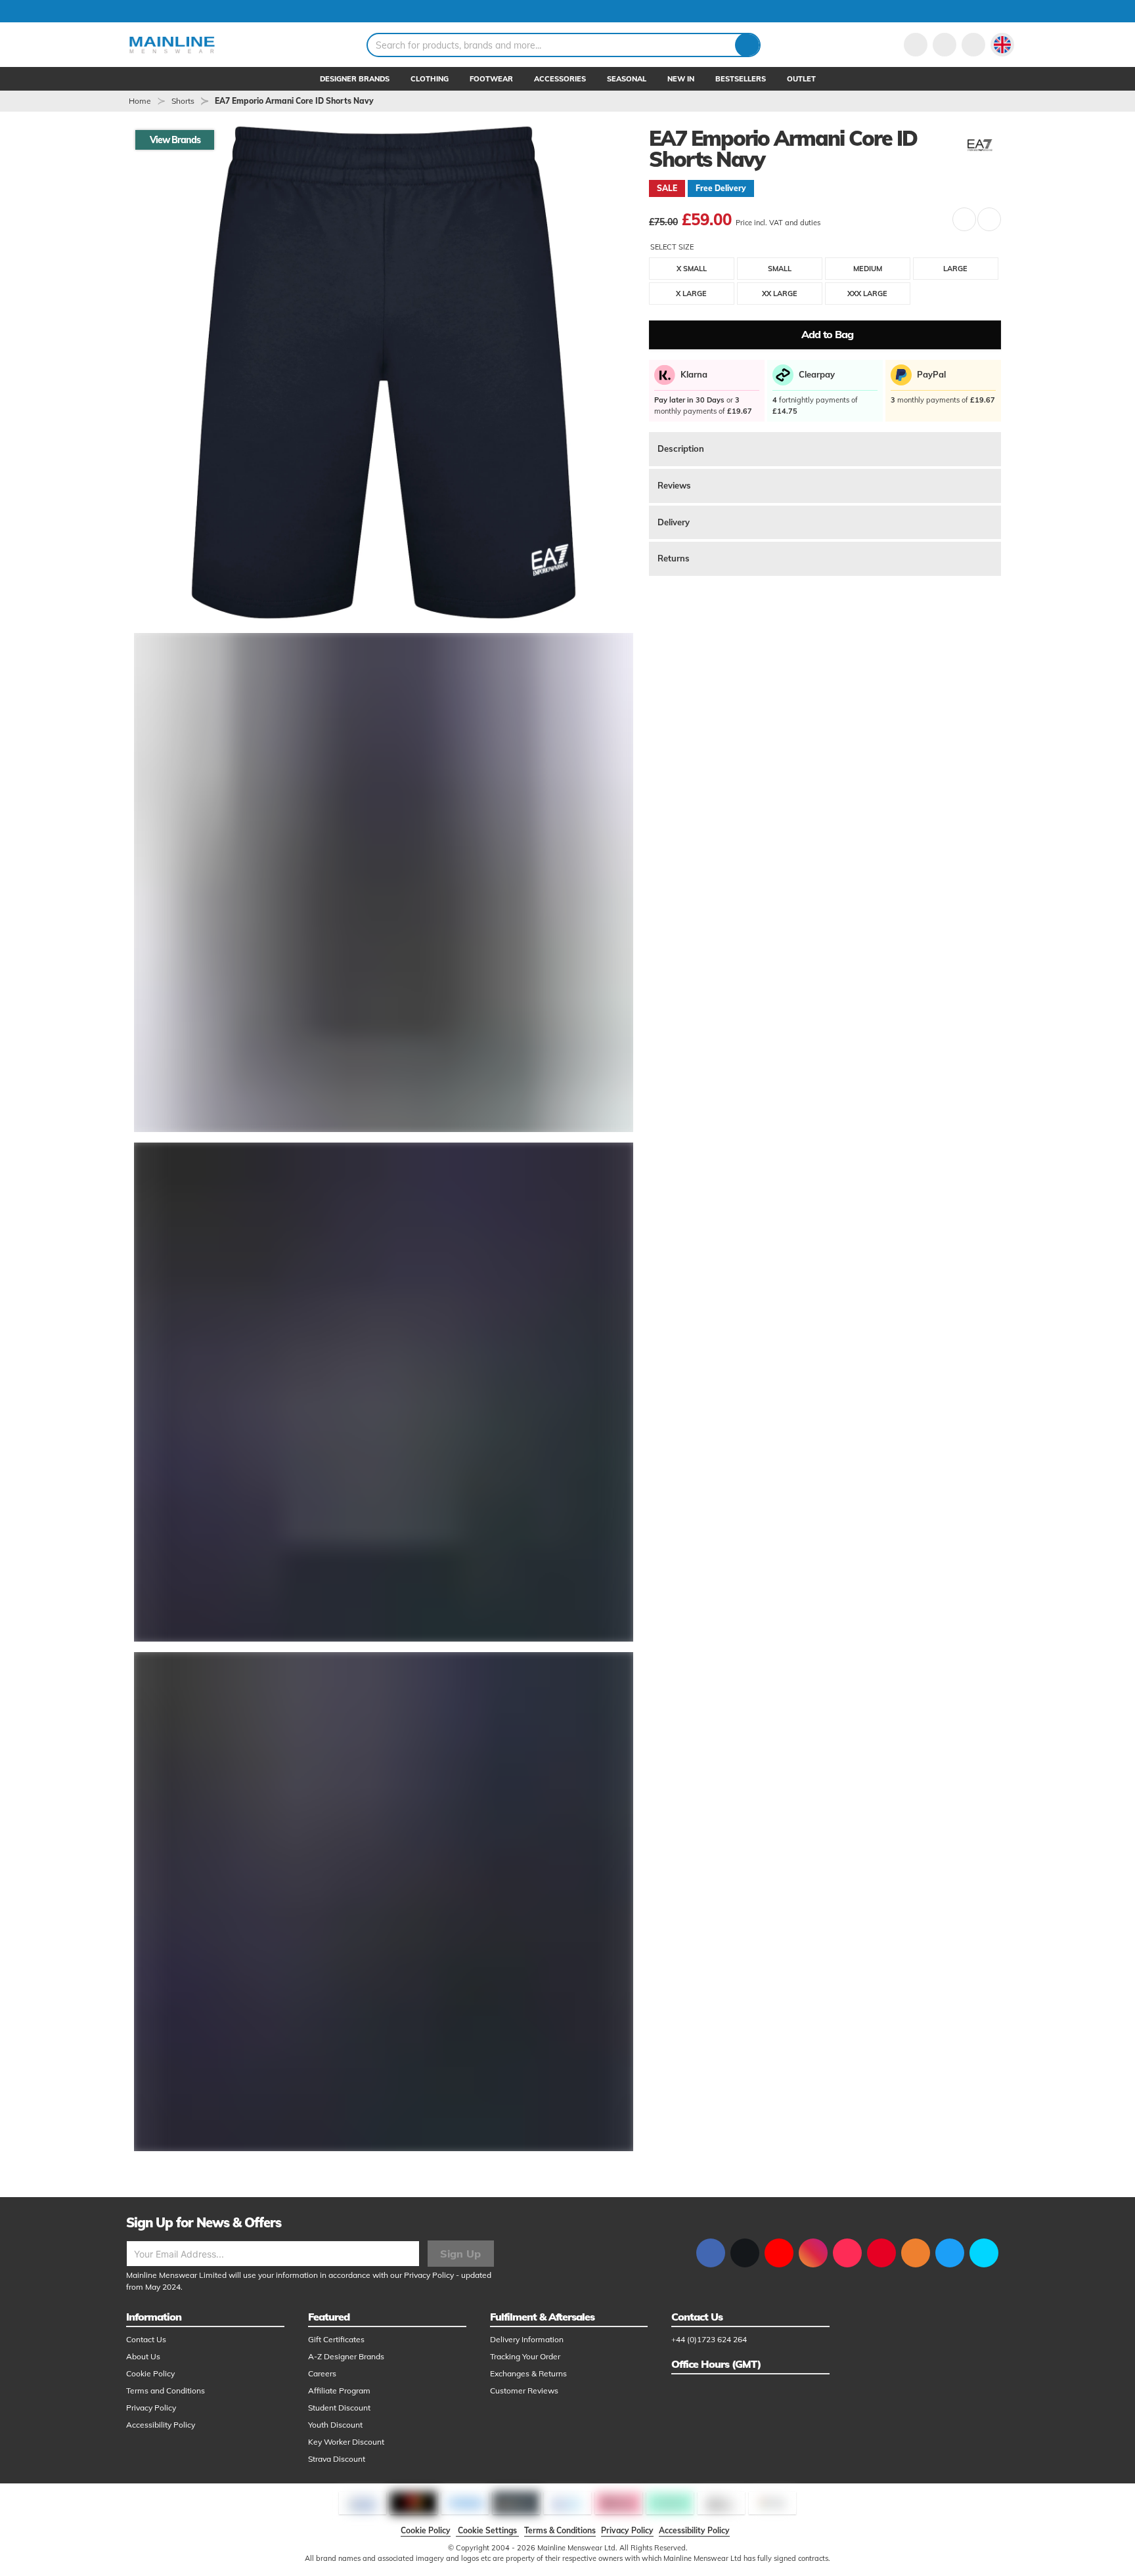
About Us (143, 2356)
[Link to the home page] (172, 45)
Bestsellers (741, 79)
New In (681, 79)
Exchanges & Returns (528, 2373)
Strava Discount (337, 2459)
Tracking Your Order (525, 2356)
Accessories (560, 79)
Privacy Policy (429, 2275)
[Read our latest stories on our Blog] (916, 2253)
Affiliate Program (339, 2390)
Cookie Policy (150, 2373)
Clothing (430, 79)
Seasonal (627, 79)
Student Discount (339, 2408)
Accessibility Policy (161, 2425)
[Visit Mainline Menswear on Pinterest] (881, 2253)
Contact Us (146, 2339)
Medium (868, 269)
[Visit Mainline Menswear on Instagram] (813, 2253)
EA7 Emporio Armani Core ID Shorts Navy (294, 101)
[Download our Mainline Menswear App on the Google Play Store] (984, 2253)
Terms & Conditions (560, 2530)
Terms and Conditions (166, 2390)
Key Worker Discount (346, 2442)
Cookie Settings (487, 2530)
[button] (1002, 45)
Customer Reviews (524, 2390)
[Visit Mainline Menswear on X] (745, 2253)
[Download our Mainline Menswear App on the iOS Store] (950, 2253)
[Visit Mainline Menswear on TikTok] (847, 2253)
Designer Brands (355, 79)
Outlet (801, 79)
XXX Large (867, 294)
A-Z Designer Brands (346, 2356)
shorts (183, 101)
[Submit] (747, 45)
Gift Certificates (336, 2339)
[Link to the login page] (916, 45)
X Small (692, 269)
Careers (322, 2373)
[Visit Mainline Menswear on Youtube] (779, 2253)
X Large (691, 294)
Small (780, 269)
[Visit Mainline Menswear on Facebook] (711, 2253)
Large (955, 269)
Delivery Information (527, 2339)
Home (140, 101)
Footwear (491, 79)
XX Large (780, 294)
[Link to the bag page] (945, 45)
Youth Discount (335, 2425)
